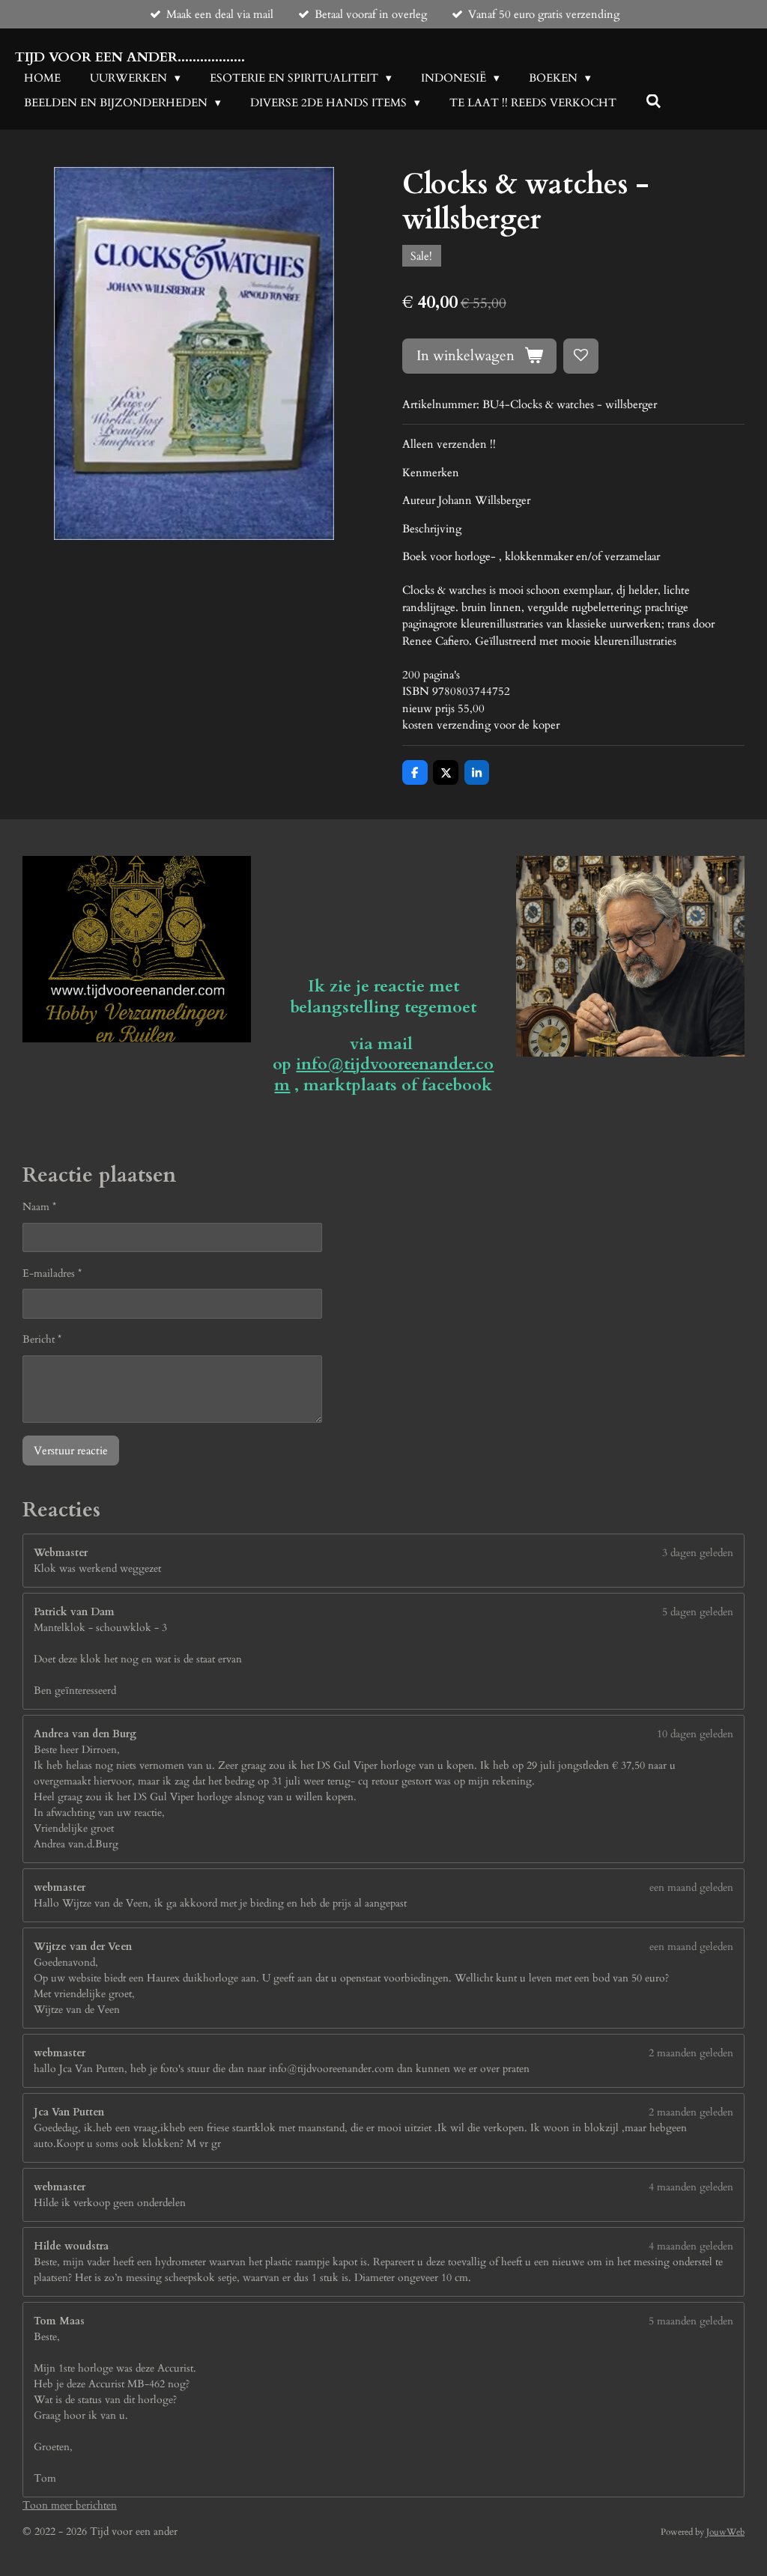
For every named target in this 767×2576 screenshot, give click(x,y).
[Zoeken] (654, 102)
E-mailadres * (52, 1273)
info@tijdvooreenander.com (384, 1075)
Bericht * (42, 1339)
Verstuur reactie (71, 1450)
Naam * (39, 1207)
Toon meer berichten (70, 2505)
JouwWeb (725, 2532)
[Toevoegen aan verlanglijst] (581, 356)
